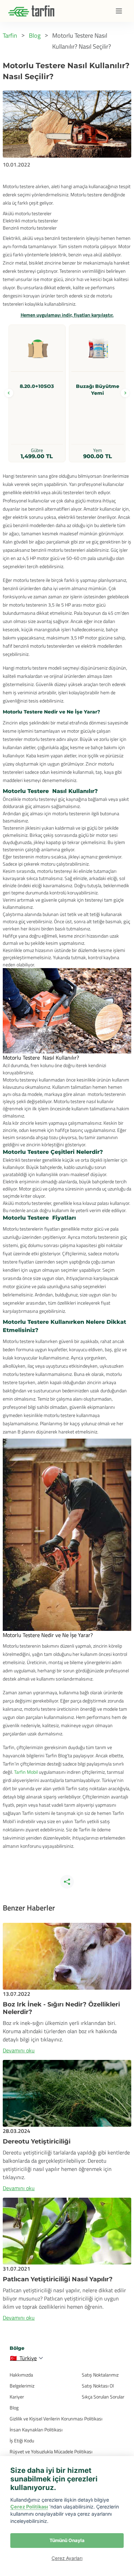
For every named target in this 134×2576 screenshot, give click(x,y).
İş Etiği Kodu (22, 2440)
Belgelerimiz (22, 2386)
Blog (14, 2408)
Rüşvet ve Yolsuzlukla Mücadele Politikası (51, 2451)
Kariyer (17, 2397)
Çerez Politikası (29, 2507)
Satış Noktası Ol (98, 2386)
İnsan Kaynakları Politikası (36, 2430)
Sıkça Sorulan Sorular (103, 2397)
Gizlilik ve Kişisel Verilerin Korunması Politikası (56, 2419)
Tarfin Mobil (26, 1772)
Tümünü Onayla (67, 2540)
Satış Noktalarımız (100, 2375)
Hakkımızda (21, 2375)
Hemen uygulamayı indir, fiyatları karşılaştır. (67, 315)
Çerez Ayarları (67, 2558)
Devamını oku (19, 2050)
